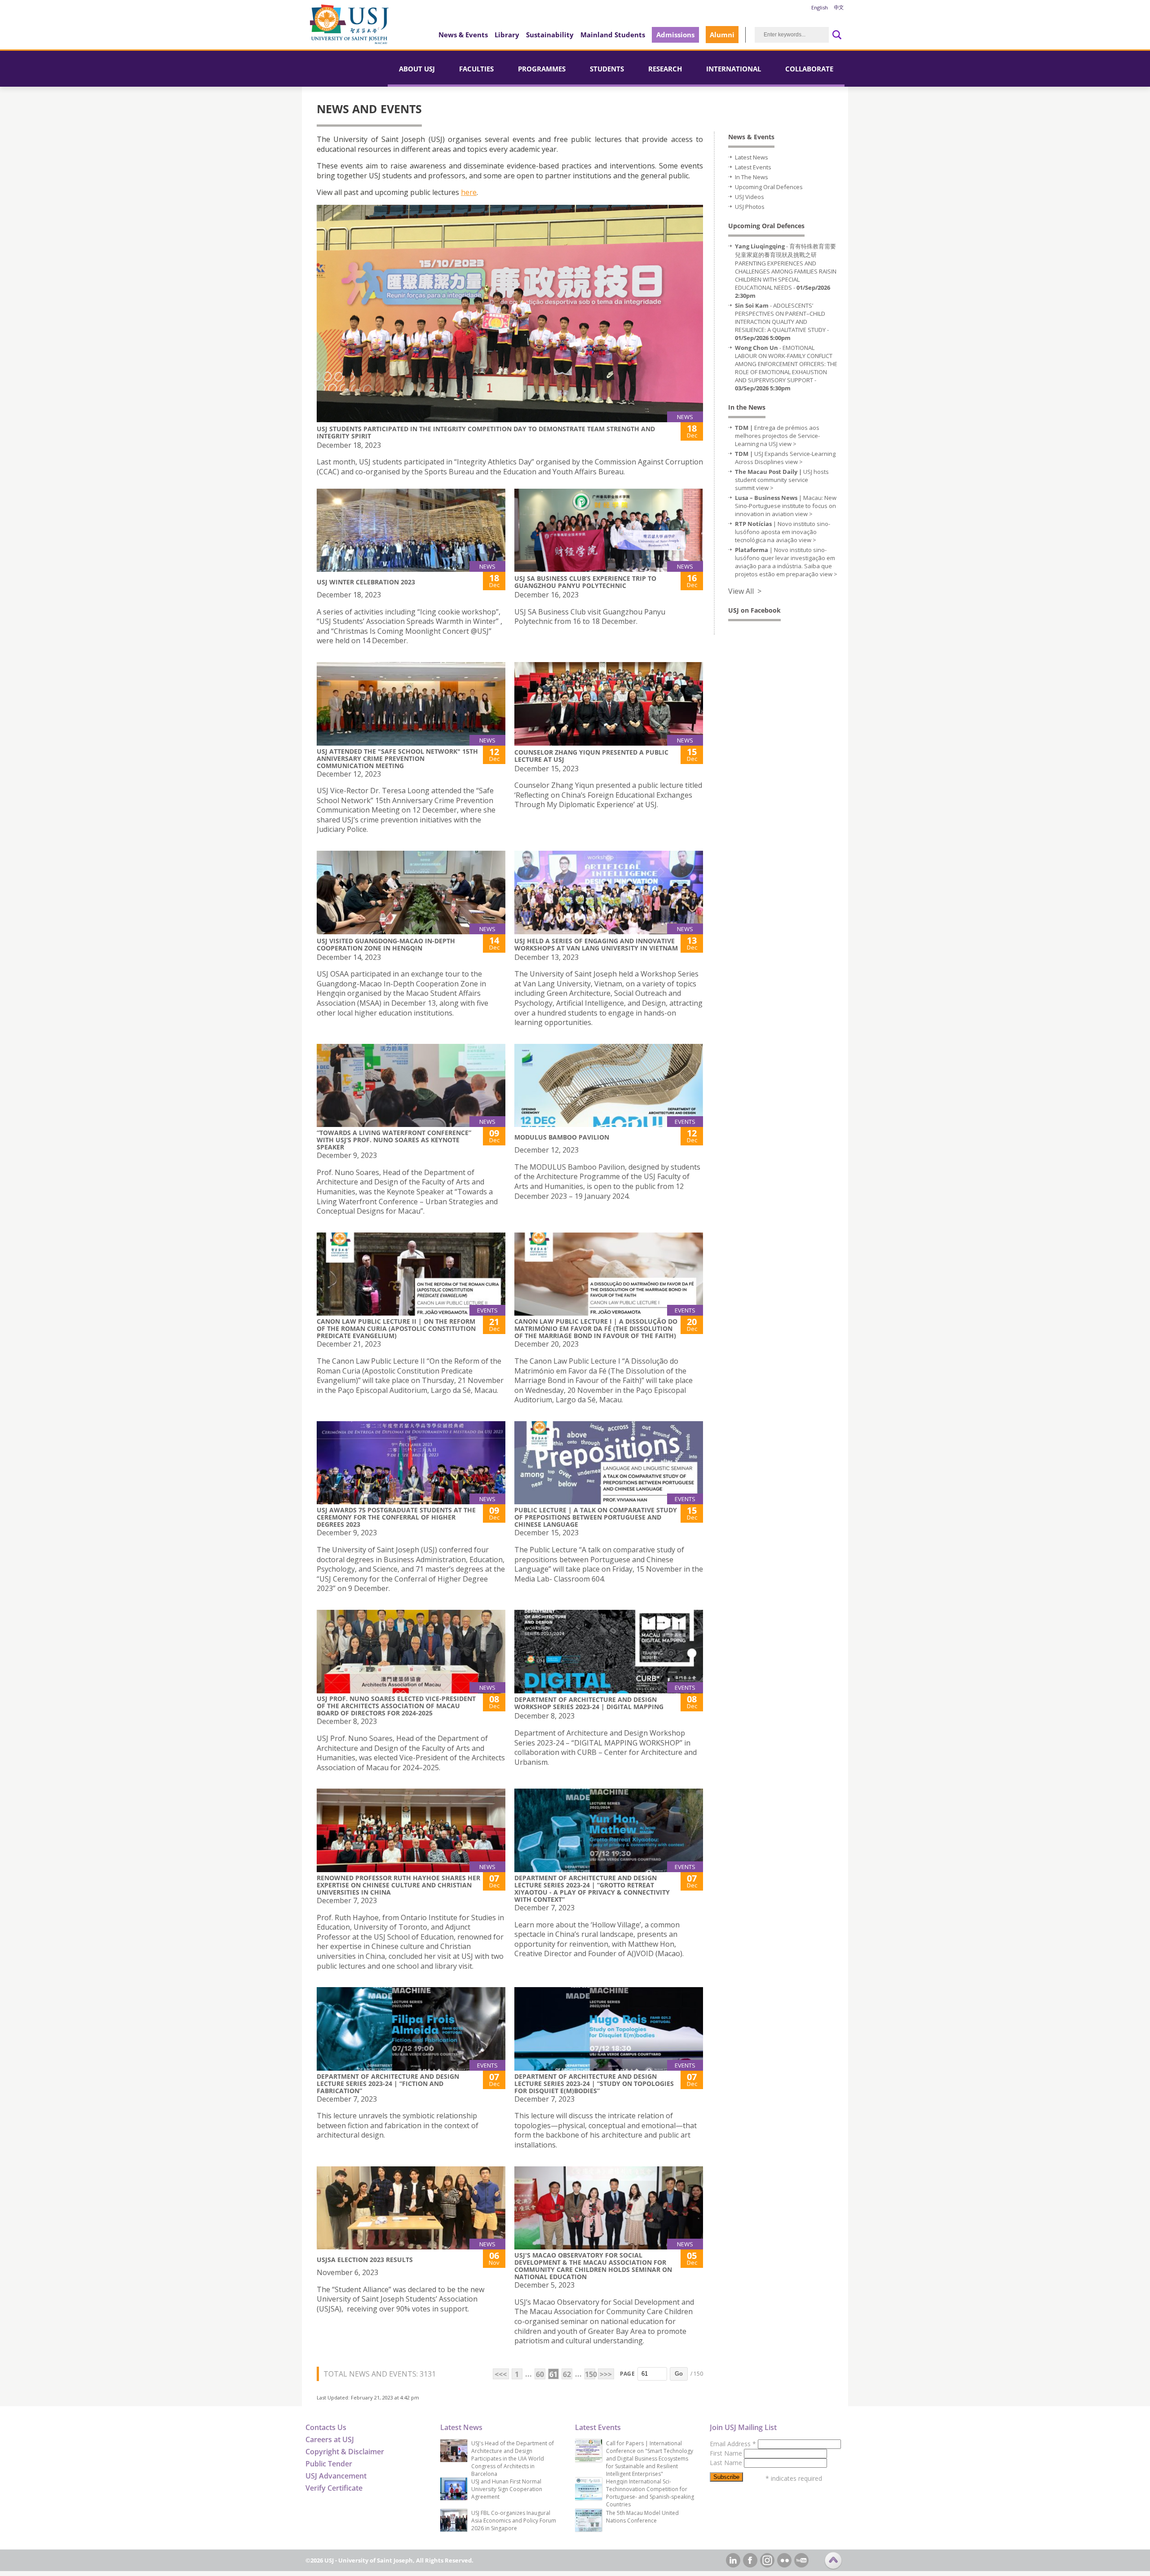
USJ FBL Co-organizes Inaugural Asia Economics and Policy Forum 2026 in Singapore (514, 2521)
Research (665, 69)
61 (553, 2374)
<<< (501, 2374)
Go (679, 2374)
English (820, 7)
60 (540, 2374)
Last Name (727, 2463)
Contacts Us (326, 2427)
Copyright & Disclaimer (345, 2452)
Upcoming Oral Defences (769, 187)
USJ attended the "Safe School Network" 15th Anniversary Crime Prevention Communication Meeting (397, 758)
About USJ (417, 69)
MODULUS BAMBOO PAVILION (562, 1137)
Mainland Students (613, 35)
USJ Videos (750, 197)
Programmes (542, 69)
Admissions (675, 35)
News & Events (463, 35)
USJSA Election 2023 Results (365, 2260)
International (734, 69)
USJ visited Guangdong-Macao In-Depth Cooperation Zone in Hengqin (386, 944)
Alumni (722, 35)
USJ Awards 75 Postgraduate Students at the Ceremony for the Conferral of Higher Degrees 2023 (396, 1517)
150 (590, 2374)
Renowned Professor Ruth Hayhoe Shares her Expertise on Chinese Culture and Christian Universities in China (398, 1885)
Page (627, 2374)
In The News (752, 177)
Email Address (733, 2444)
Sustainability (550, 35)
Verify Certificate (334, 2488)
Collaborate (809, 69)
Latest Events (753, 167)
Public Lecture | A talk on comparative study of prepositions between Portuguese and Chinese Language (596, 1517)
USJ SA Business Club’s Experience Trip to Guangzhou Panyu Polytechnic (585, 582)
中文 (839, 7)
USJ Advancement (336, 2476)
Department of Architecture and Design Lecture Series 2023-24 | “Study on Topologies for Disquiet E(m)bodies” (594, 2083)
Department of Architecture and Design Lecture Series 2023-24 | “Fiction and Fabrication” (388, 2083)
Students (607, 69)
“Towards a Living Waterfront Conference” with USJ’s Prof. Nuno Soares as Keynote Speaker (394, 1140)
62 (567, 2374)
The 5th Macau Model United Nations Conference (642, 2517)
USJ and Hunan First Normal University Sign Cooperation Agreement (507, 2489)
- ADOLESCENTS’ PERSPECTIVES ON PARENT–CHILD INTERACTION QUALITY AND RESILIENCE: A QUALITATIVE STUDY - (782, 322)
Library (507, 35)
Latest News (752, 157)
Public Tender (329, 2464)
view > (788, 444)
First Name (727, 2453)
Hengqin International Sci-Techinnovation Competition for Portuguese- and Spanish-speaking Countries (650, 2493)
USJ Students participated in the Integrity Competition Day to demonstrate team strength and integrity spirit (486, 432)
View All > (745, 591)
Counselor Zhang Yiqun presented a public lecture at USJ (591, 756)
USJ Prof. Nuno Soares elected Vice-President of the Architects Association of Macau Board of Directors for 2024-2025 (396, 1706)
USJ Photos (750, 207)
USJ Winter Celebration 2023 (366, 582)
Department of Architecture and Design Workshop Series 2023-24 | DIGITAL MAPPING (589, 1703)
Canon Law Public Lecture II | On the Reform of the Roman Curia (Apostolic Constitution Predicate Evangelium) (396, 1328)
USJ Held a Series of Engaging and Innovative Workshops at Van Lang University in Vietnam (596, 944)
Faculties (476, 69)
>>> (606, 2374)
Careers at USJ (330, 2439)
